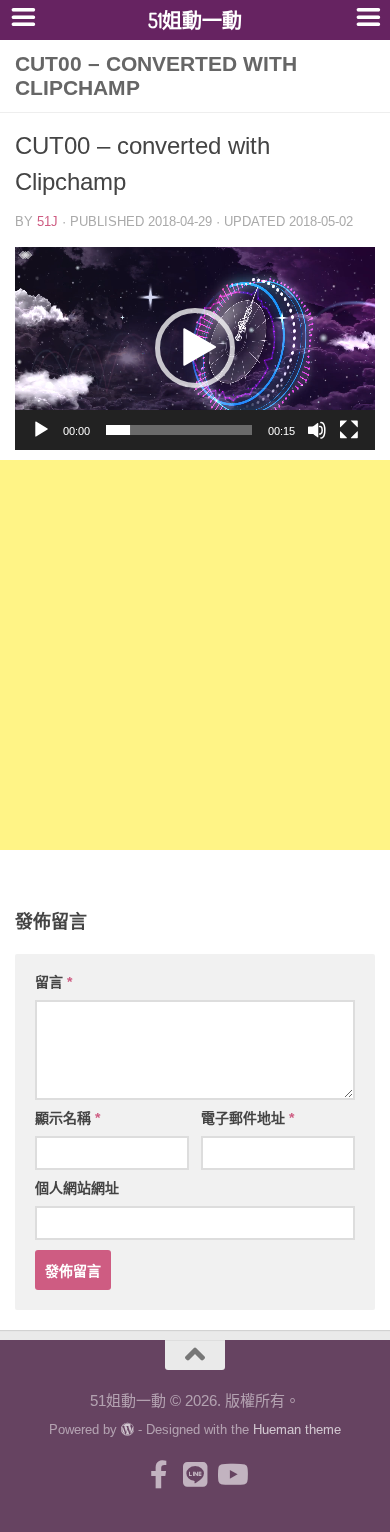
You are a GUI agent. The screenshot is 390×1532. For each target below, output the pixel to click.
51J (47, 221)
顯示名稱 (67, 1118)
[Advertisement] (195, 655)
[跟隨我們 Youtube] (231, 1475)
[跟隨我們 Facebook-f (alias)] (159, 1475)
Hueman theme (297, 1429)
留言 (53, 982)
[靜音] (317, 430)
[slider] (179, 430)
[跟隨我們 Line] (195, 1475)
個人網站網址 (77, 1188)
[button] (195, 348)
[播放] (41, 430)
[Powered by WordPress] (127, 1429)
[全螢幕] (349, 430)
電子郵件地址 (247, 1118)
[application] (195, 348)
